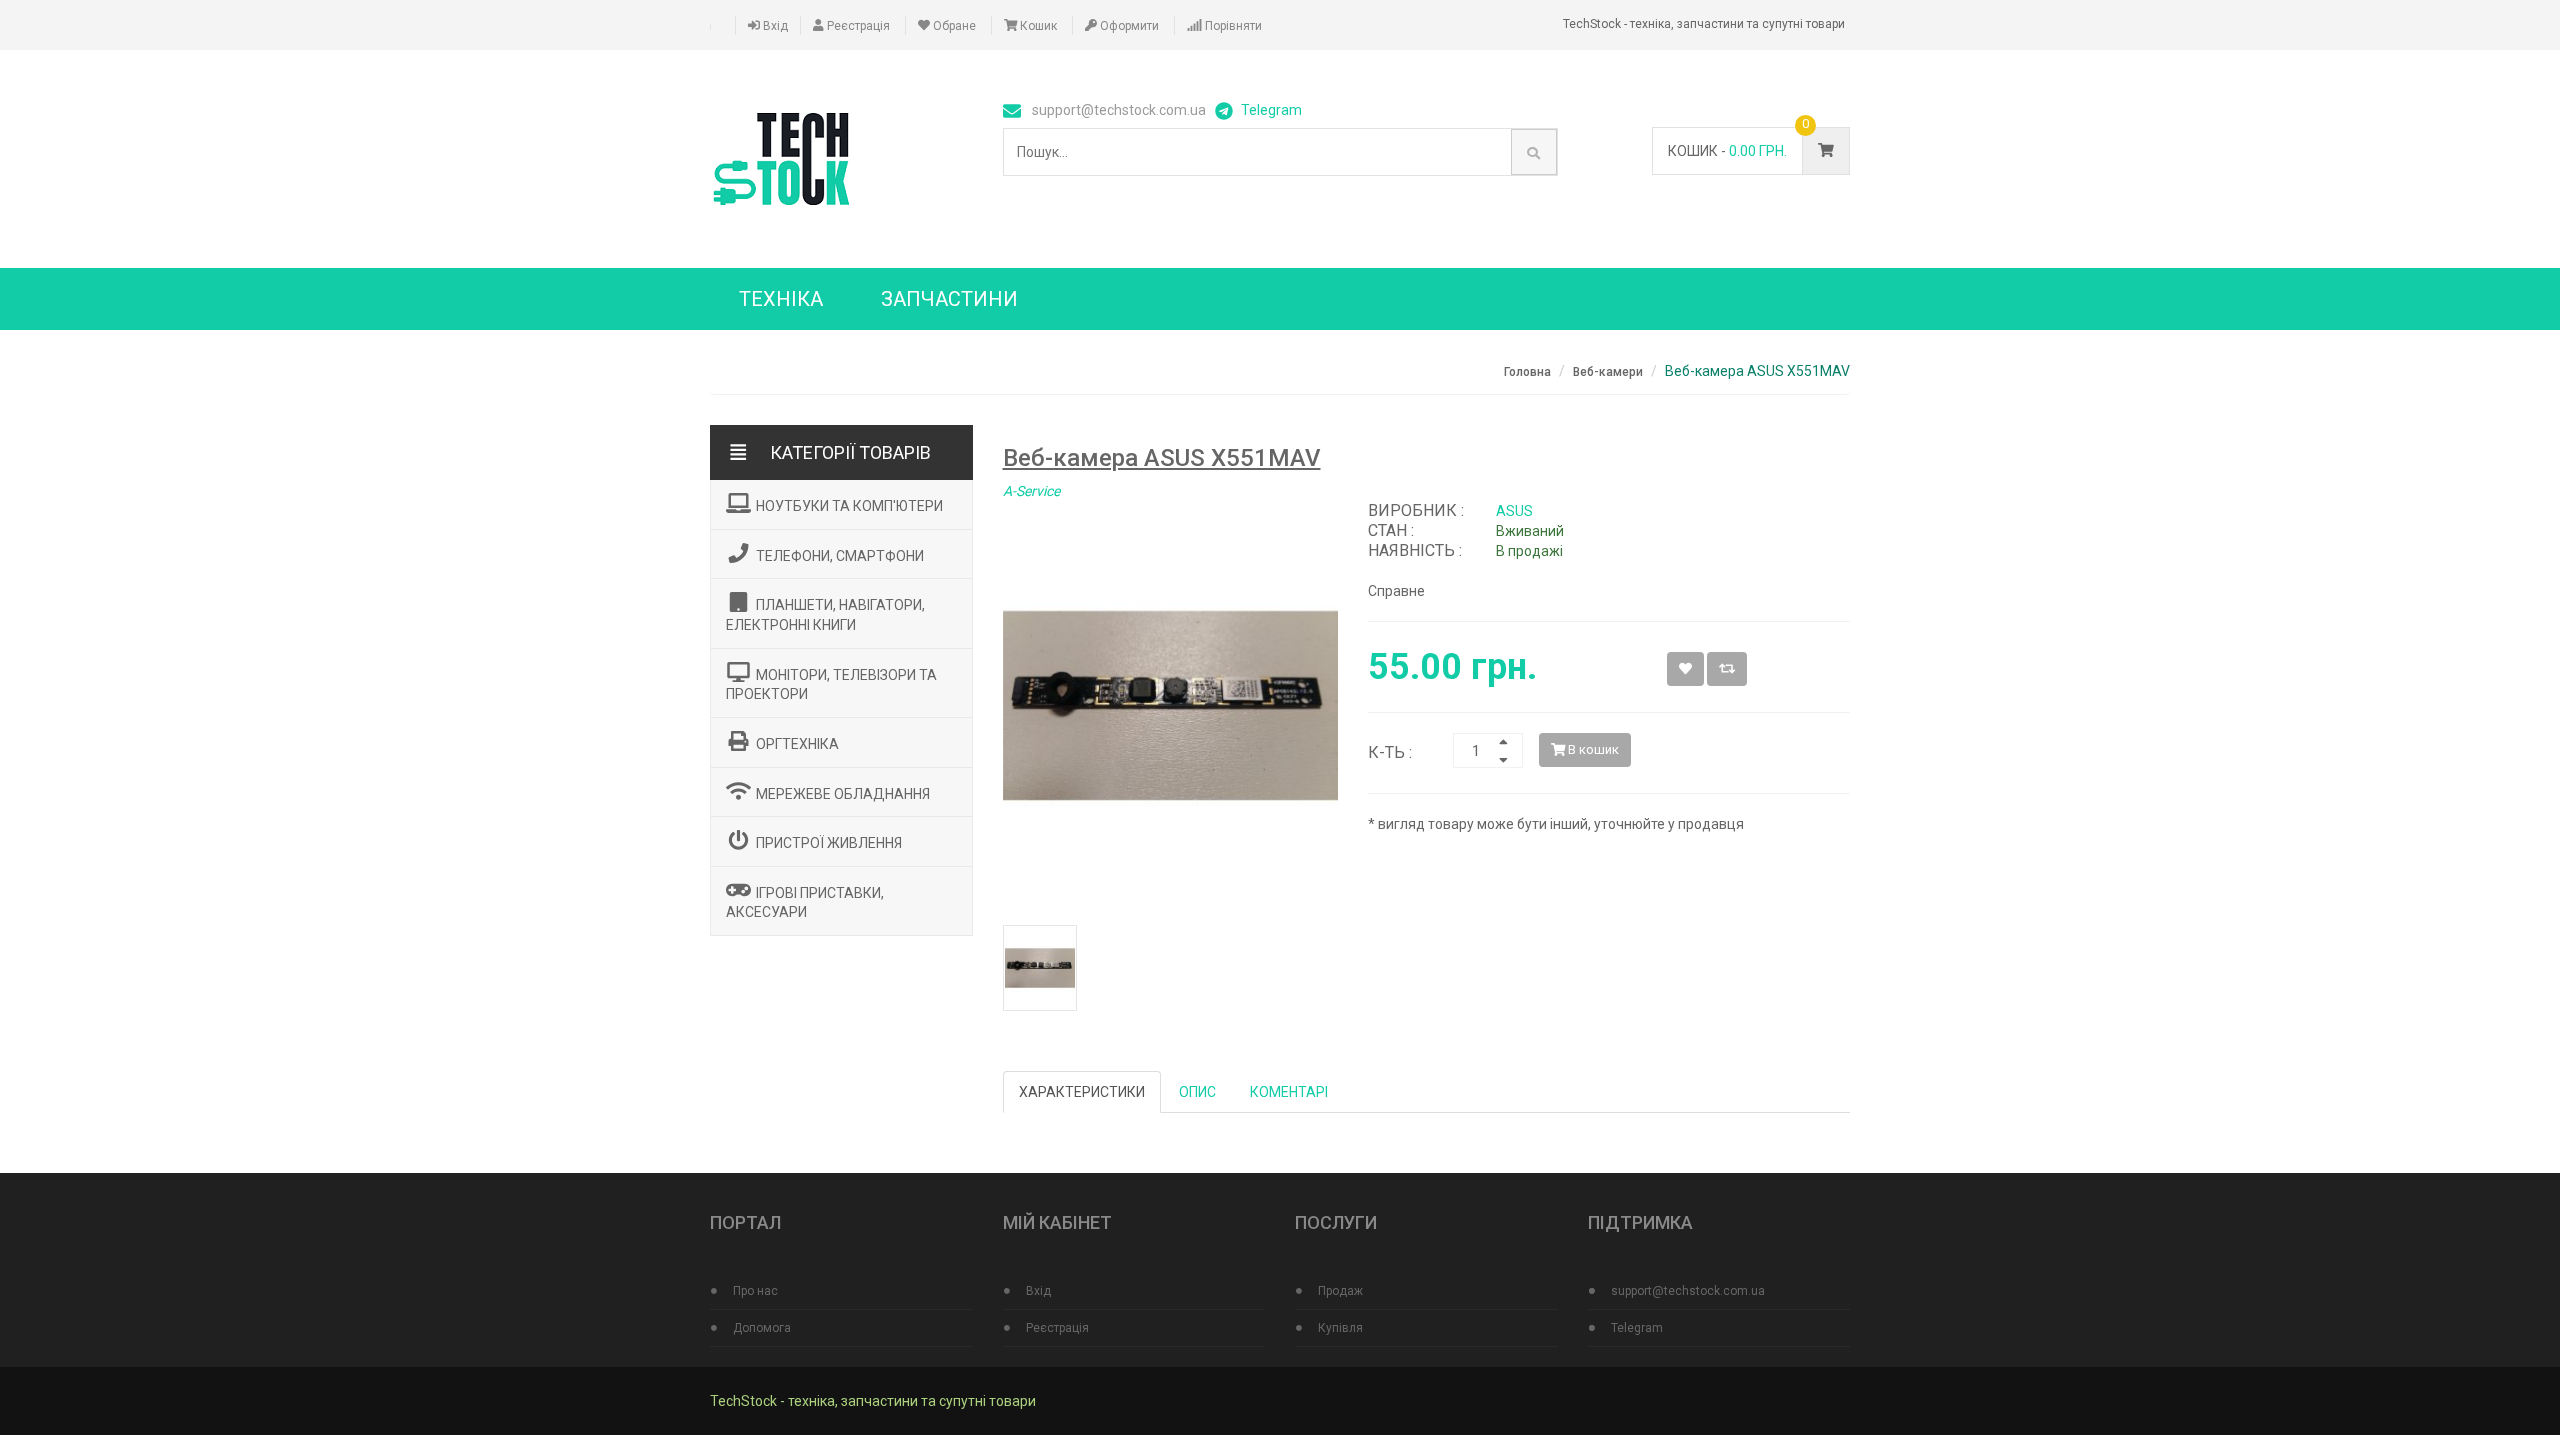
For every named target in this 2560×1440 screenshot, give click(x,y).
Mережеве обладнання (843, 793)
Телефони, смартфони (840, 555)
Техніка (781, 299)
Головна (1527, 372)
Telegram (1271, 110)
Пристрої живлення (829, 843)
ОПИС (1197, 1092)
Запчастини (949, 299)
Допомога (762, 1328)
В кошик (1592, 749)
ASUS (1514, 511)
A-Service (1031, 491)
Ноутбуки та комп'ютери (849, 506)
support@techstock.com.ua (1688, 1291)
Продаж (1340, 1291)
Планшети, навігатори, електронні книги (825, 615)
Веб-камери (1608, 372)
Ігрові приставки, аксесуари (805, 902)
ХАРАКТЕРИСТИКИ (1082, 1092)
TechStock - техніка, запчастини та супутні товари (873, 1401)
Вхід (774, 26)
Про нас (755, 1291)
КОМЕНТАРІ (1289, 1092)
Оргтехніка (797, 744)
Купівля (1340, 1328)
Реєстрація (857, 26)
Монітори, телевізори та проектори (831, 684)
